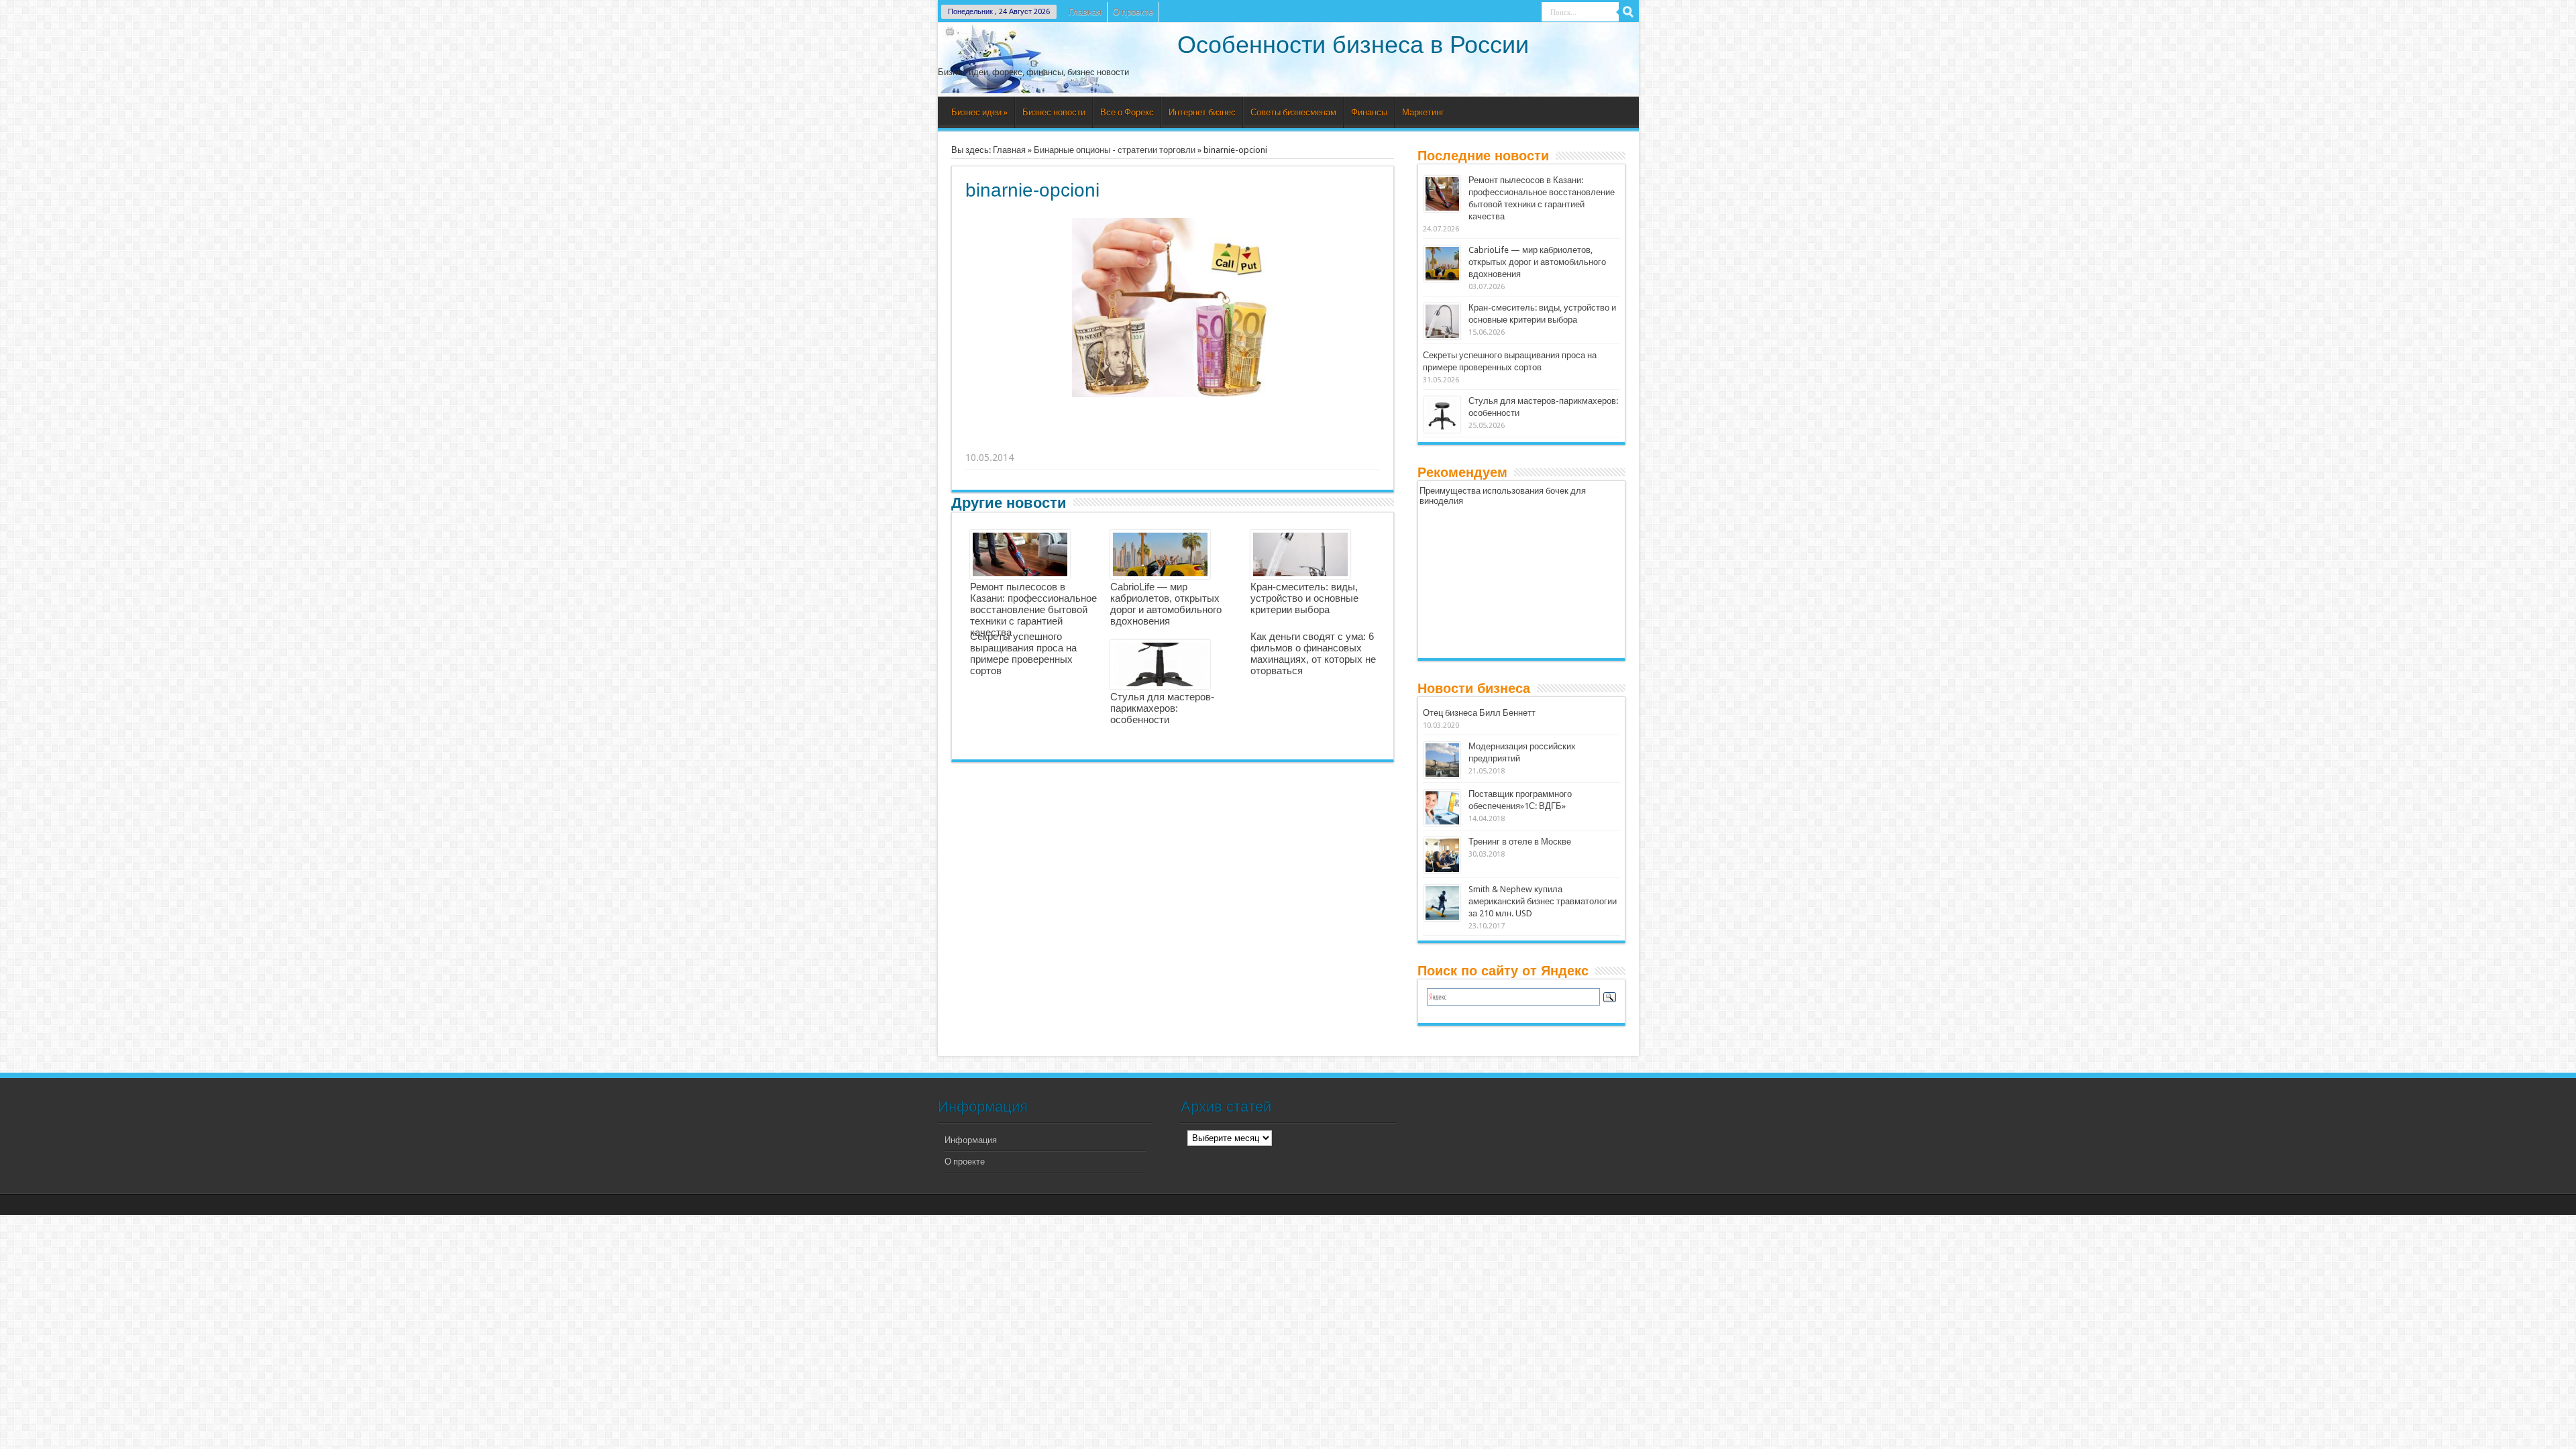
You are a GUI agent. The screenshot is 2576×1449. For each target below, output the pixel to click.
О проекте (1133, 12)
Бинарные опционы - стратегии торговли (1115, 150)
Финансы (1369, 112)
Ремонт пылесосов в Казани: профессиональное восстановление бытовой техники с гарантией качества (1033, 609)
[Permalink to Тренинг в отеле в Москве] (1442, 855)
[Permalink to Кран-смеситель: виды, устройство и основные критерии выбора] (1442, 321)
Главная (1085, 12)
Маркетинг (1423, 112)
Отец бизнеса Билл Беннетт (1479, 713)
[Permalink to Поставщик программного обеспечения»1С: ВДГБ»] (1442, 808)
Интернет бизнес (1202, 112)
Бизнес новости (1054, 112)
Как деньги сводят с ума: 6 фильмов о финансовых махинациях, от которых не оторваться (1313, 653)
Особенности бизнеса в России (1353, 45)
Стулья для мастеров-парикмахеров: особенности (1162, 708)
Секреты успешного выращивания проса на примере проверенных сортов (1023, 653)
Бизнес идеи (979, 112)
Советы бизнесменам (1293, 112)
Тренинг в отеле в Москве (1520, 842)
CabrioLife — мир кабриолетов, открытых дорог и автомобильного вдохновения (1166, 604)
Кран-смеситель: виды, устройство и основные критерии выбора (1304, 598)
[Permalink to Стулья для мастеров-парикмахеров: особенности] (1442, 415)
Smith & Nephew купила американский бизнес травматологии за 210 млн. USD (1543, 901)
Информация (971, 1140)
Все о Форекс (1127, 112)
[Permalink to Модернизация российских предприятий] (1442, 760)
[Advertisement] (1173, 441)
